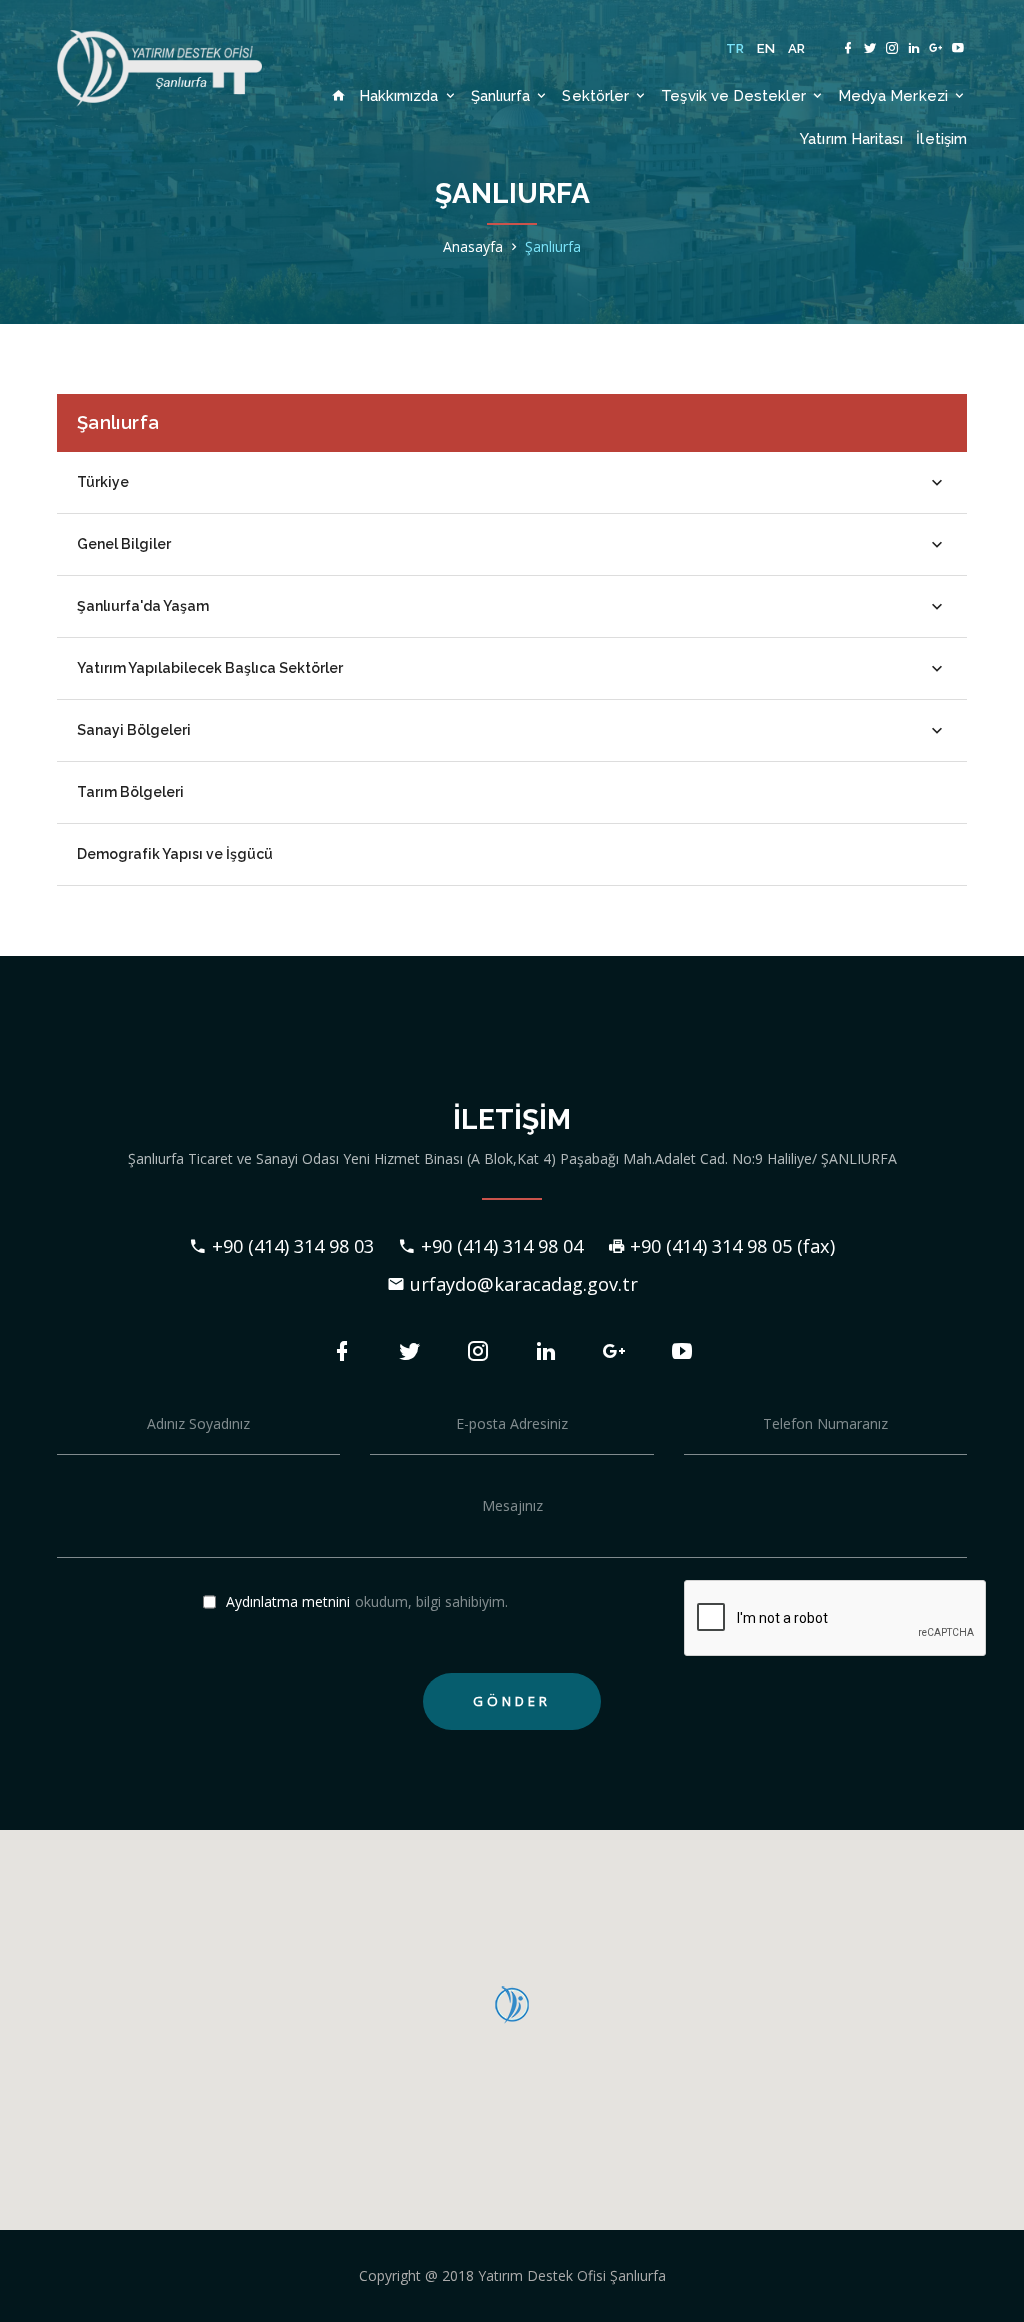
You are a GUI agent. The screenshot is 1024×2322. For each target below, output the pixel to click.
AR (797, 48)
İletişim (941, 138)
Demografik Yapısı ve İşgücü (175, 854)
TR (735, 48)
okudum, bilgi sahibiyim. (367, 1603)
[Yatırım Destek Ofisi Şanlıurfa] (159, 68)
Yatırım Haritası (851, 138)
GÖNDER (512, 1701)
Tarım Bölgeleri (130, 792)
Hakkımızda (401, 95)
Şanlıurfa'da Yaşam (143, 606)
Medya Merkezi (895, 95)
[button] (512, 2005)
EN (766, 48)
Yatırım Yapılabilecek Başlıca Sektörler (210, 668)
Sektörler (597, 95)
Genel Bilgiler (124, 544)
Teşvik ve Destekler (735, 95)
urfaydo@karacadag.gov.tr (524, 1284)
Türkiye (103, 482)
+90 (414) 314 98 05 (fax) (732, 1246)
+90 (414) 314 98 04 (502, 1246)
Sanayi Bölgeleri (134, 730)
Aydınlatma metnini (288, 1602)
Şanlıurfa (503, 95)
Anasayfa (473, 246)
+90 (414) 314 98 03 (293, 1246)
